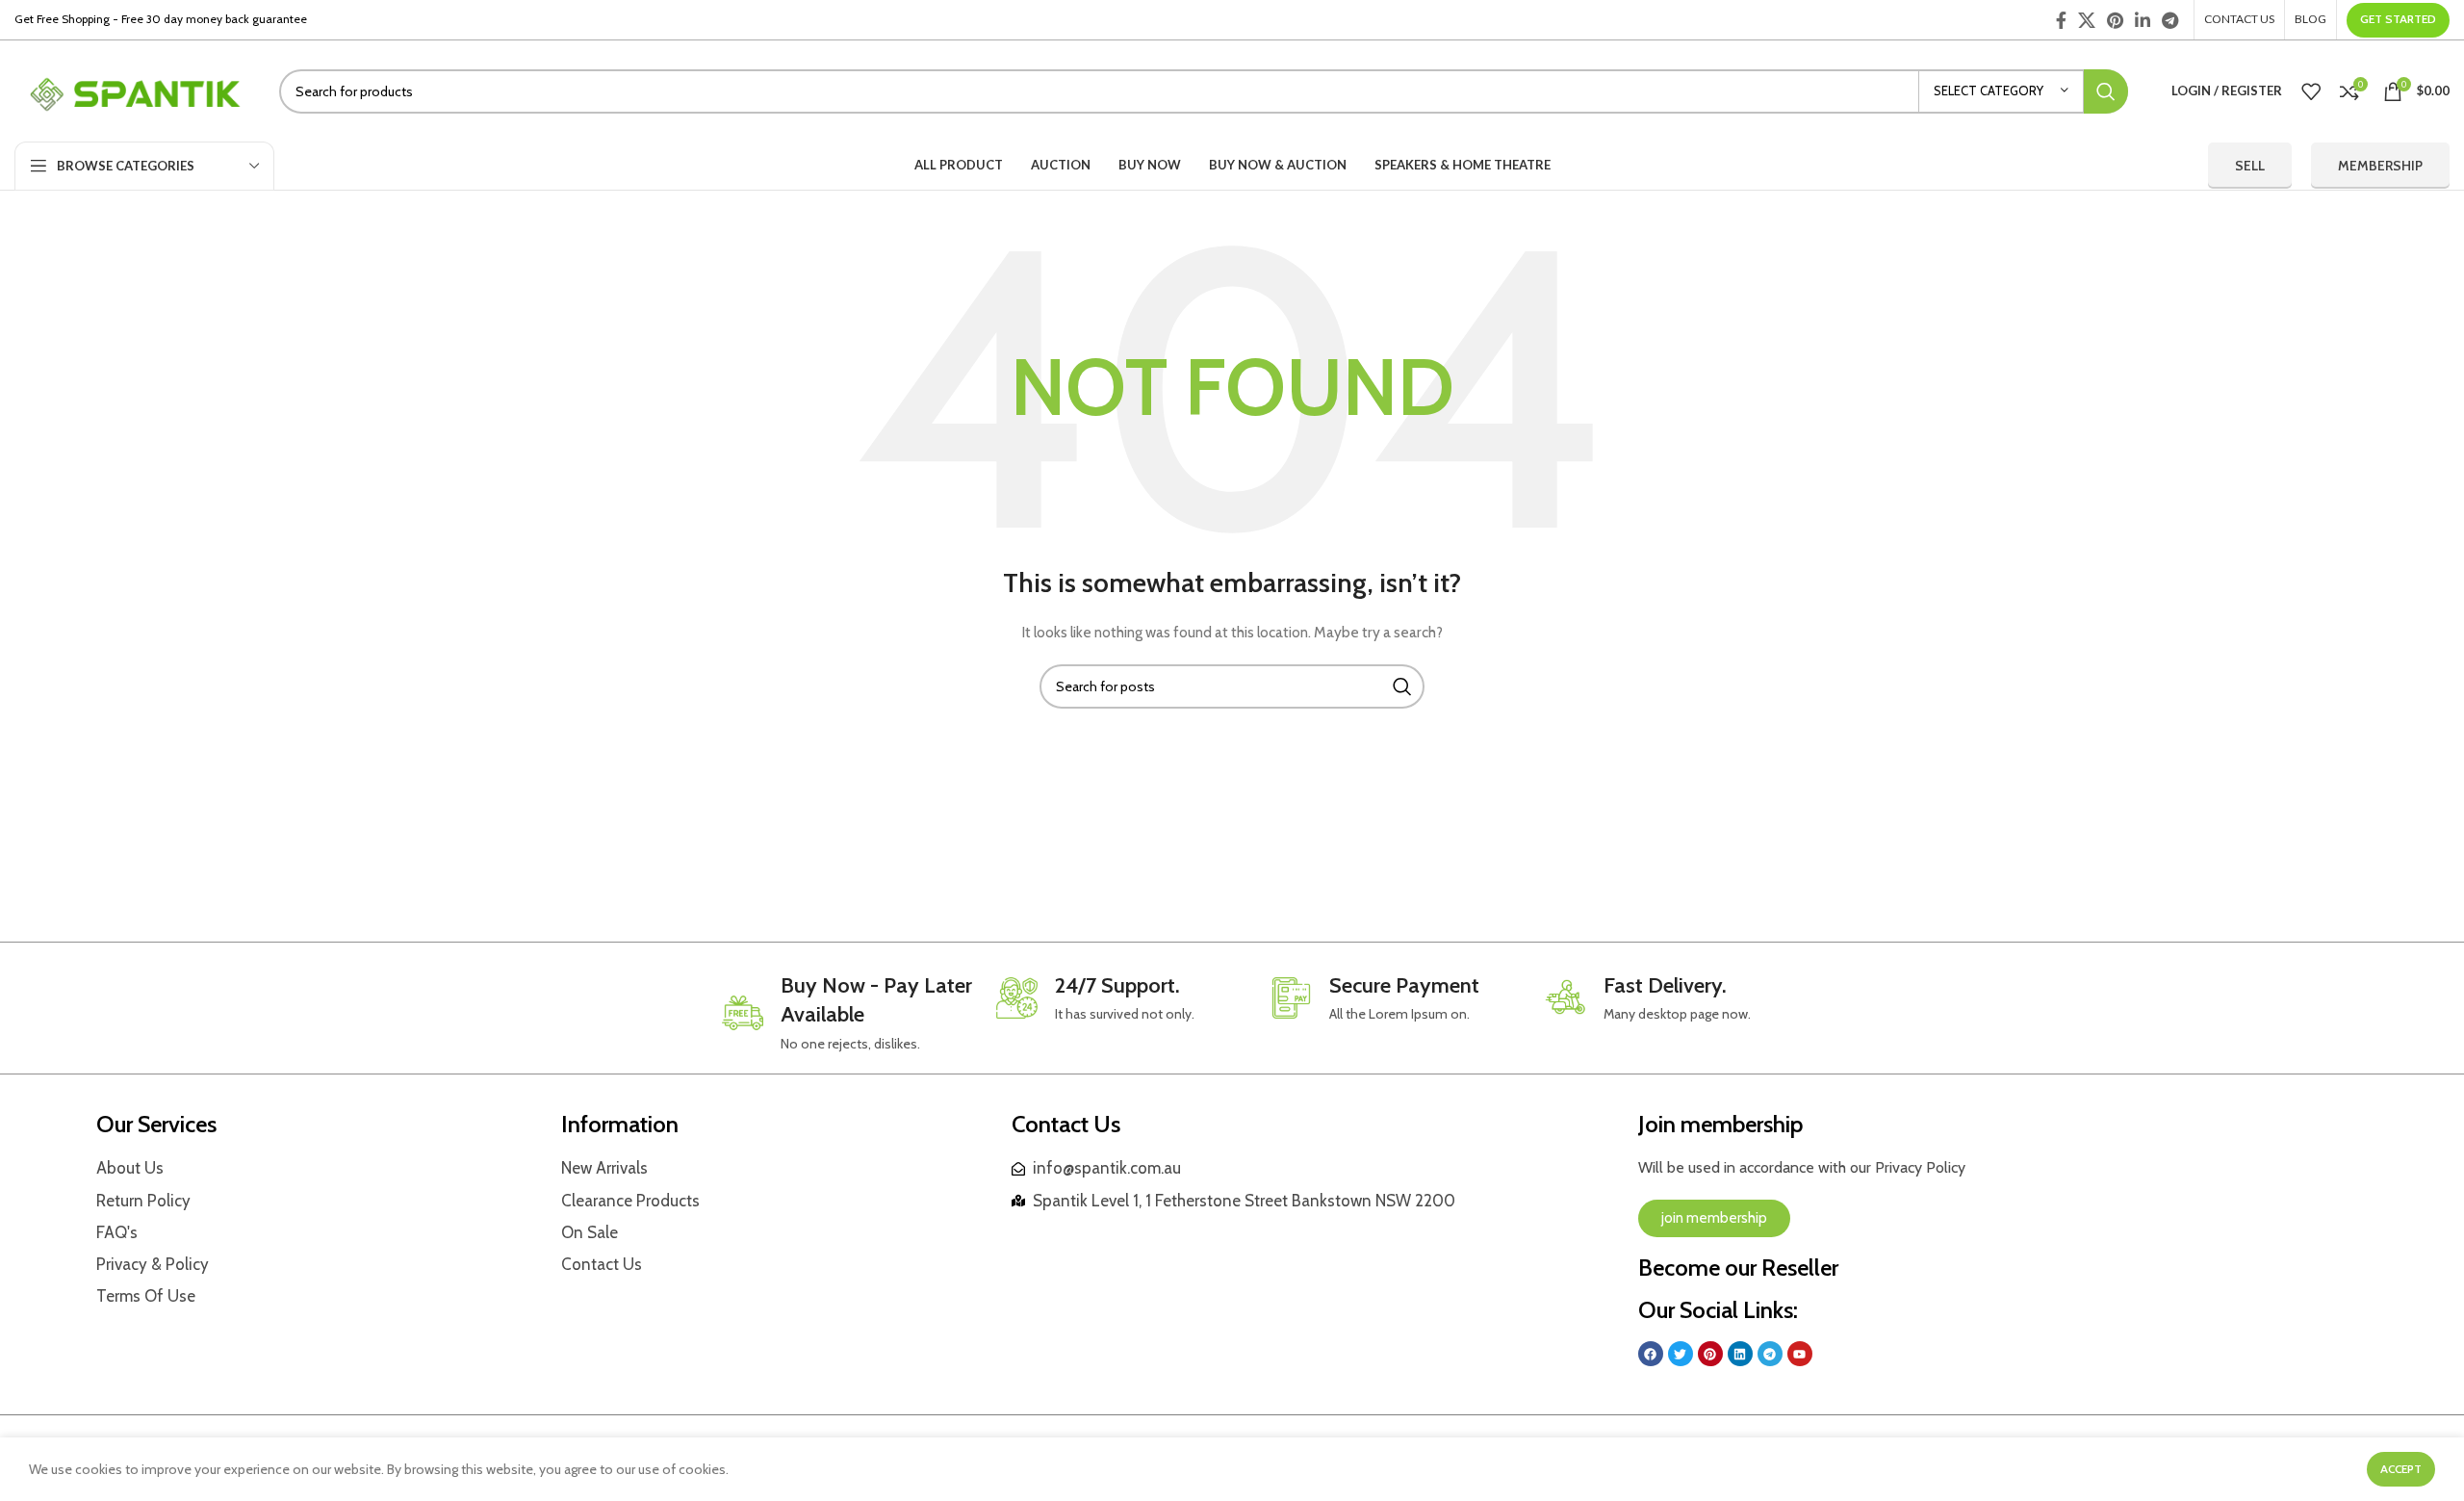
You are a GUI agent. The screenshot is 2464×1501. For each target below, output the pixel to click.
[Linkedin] (1740, 1354)
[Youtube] (1800, 1354)
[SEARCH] (2106, 91)
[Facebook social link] (2061, 20)
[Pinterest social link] (2115, 20)
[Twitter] (1681, 1354)
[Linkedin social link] (2143, 20)
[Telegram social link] (2170, 20)
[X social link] (2087, 20)
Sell (2250, 166)
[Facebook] (1651, 1354)
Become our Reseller (1738, 1268)
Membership (2380, 166)
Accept (2401, 1469)
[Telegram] (1770, 1354)
